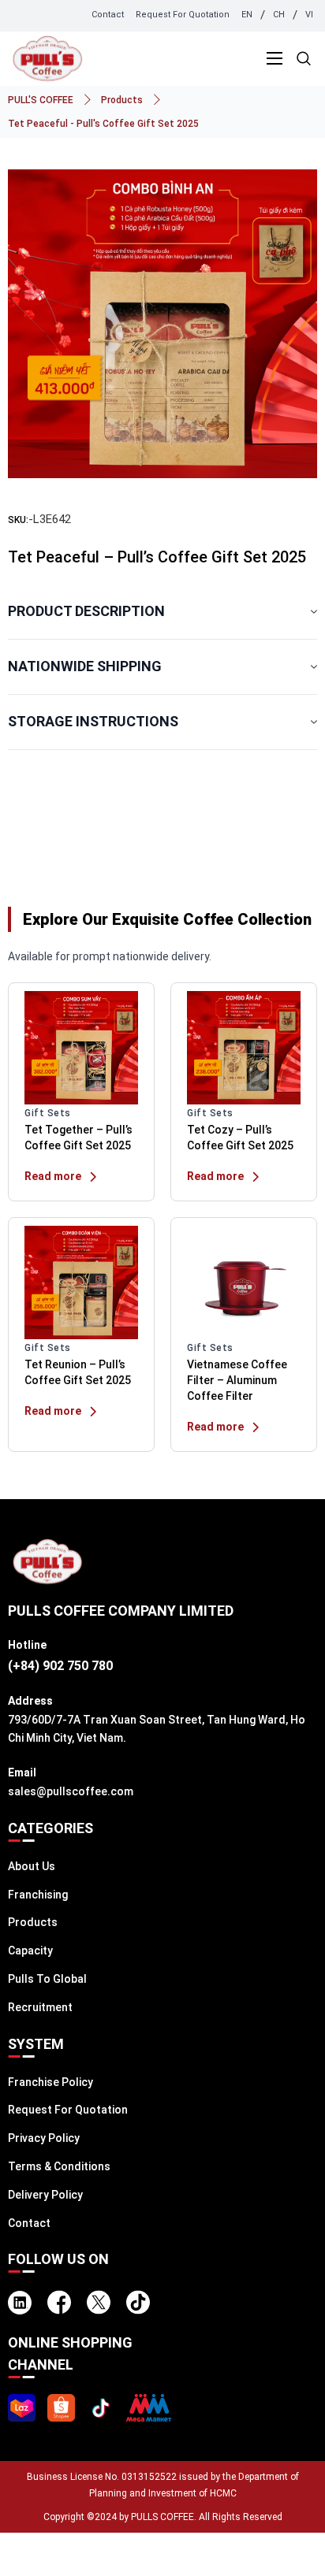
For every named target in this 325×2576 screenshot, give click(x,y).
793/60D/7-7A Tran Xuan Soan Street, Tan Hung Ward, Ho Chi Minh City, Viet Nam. (157, 1729)
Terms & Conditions (59, 2166)
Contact (108, 15)
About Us (32, 1866)
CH (279, 15)
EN (247, 15)
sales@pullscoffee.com (71, 1791)
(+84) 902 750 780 (60, 1666)
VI (309, 15)
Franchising (38, 1895)
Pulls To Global (47, 1979)
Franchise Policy (50, 2082)
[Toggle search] (304, 59)
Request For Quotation (183, 15)
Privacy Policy (44, 2138)
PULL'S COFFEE (41, 100)
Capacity (30, 1951)
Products (122, 100)
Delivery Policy (45, 2195)
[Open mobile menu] (275, 58)
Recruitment (40, 2007)
